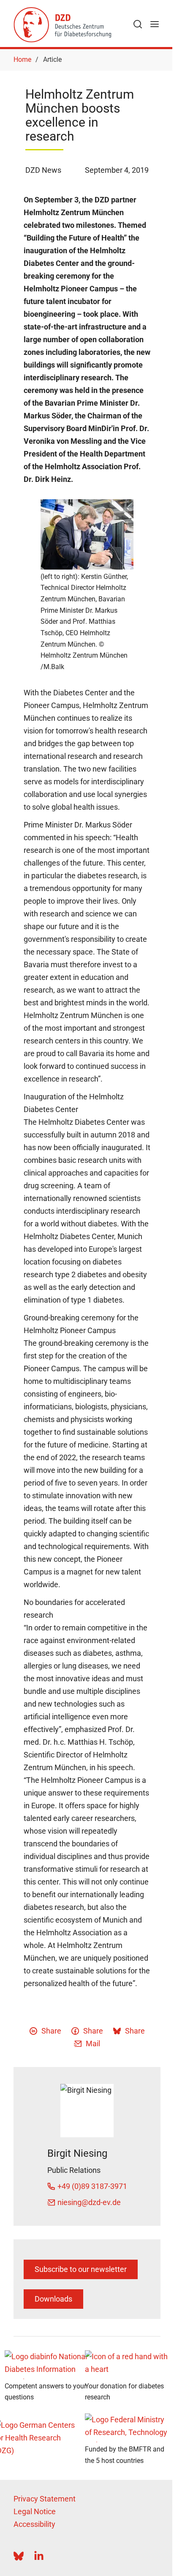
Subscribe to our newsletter (81, 2269)
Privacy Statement (45, 2499)
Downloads (53, 2299)
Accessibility (34, 2524)
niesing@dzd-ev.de (89, 2202)
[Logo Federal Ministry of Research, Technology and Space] (127, 2428)
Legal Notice (35, 2511)
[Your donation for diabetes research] (127, 2365)
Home (22, 59)
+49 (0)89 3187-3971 (92, 2186)
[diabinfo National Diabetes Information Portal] (47, 2365)
